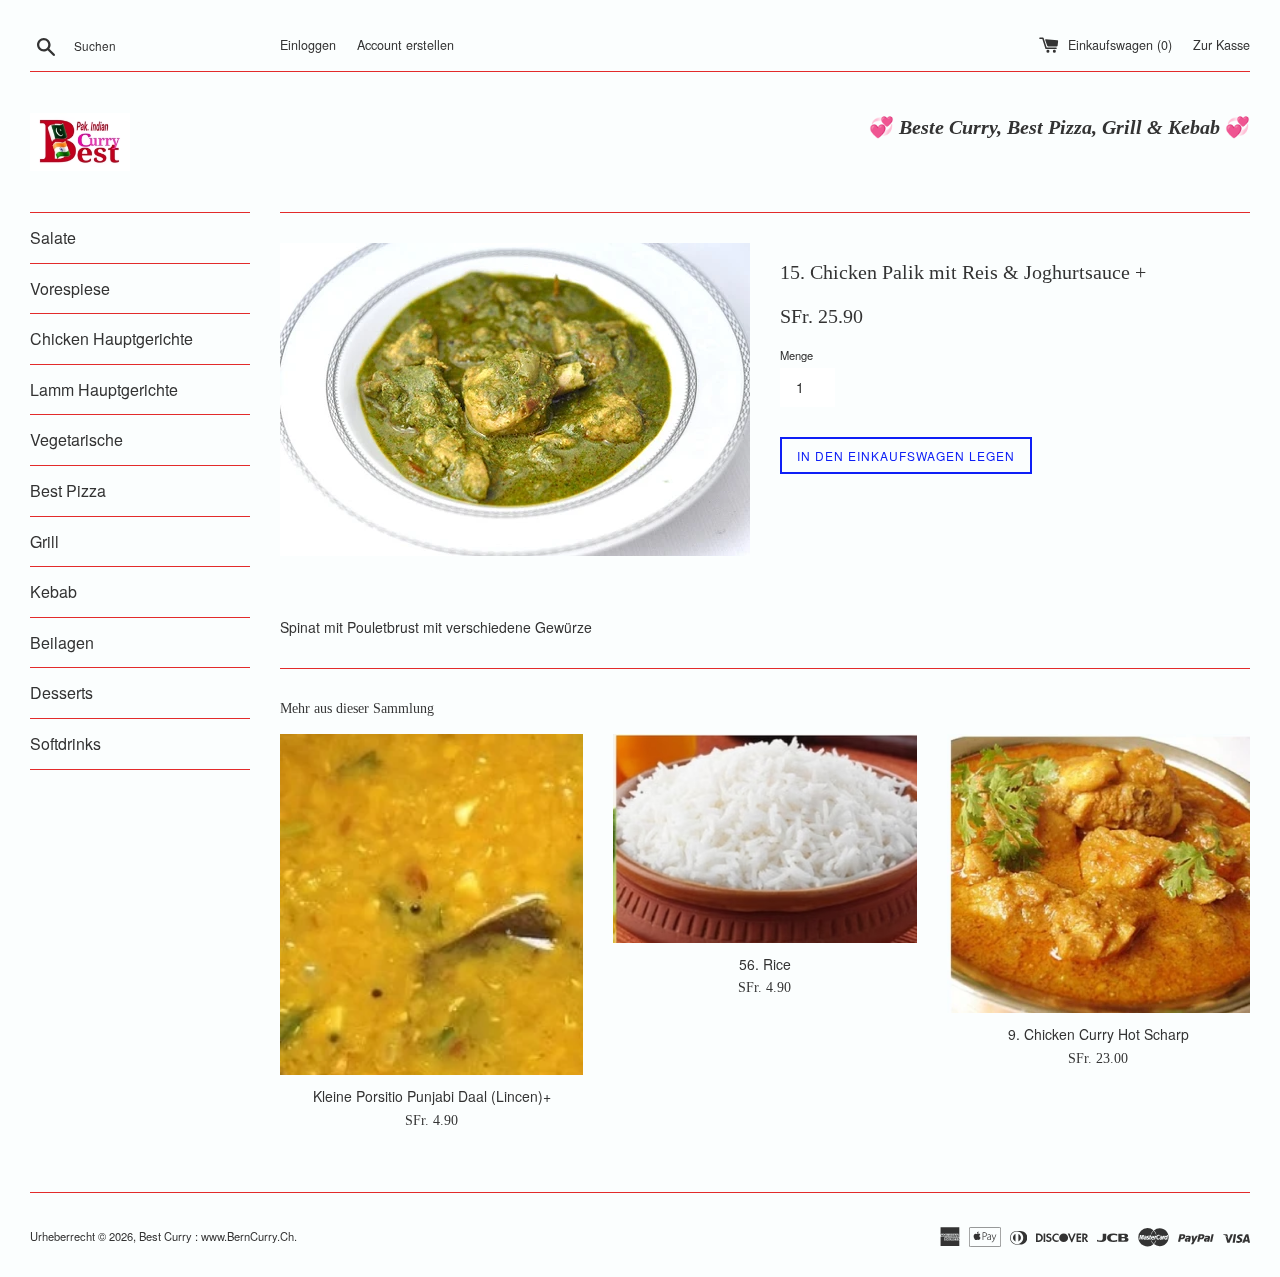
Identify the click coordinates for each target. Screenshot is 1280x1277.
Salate (53, 237)
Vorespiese (70, 288)
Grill (44, 541)
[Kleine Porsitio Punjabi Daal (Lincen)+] (431, 904)
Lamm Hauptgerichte (104, 389)
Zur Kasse (1221, 45)
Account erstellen (405, 45)
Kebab (53, 591)
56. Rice (765, 964)
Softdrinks (65, 743)
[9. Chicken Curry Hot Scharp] (1098, 873)
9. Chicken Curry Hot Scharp (1098, 1034)
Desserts (61, 692)
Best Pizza (68, 490)
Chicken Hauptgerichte (111, 338)
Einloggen (308, 45)
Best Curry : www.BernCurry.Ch (216, 1236)
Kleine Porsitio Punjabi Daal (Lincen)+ (432, 1096)
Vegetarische (76, 439)
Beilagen (62, 642)
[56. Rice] (764, 838)
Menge (796, 355)
